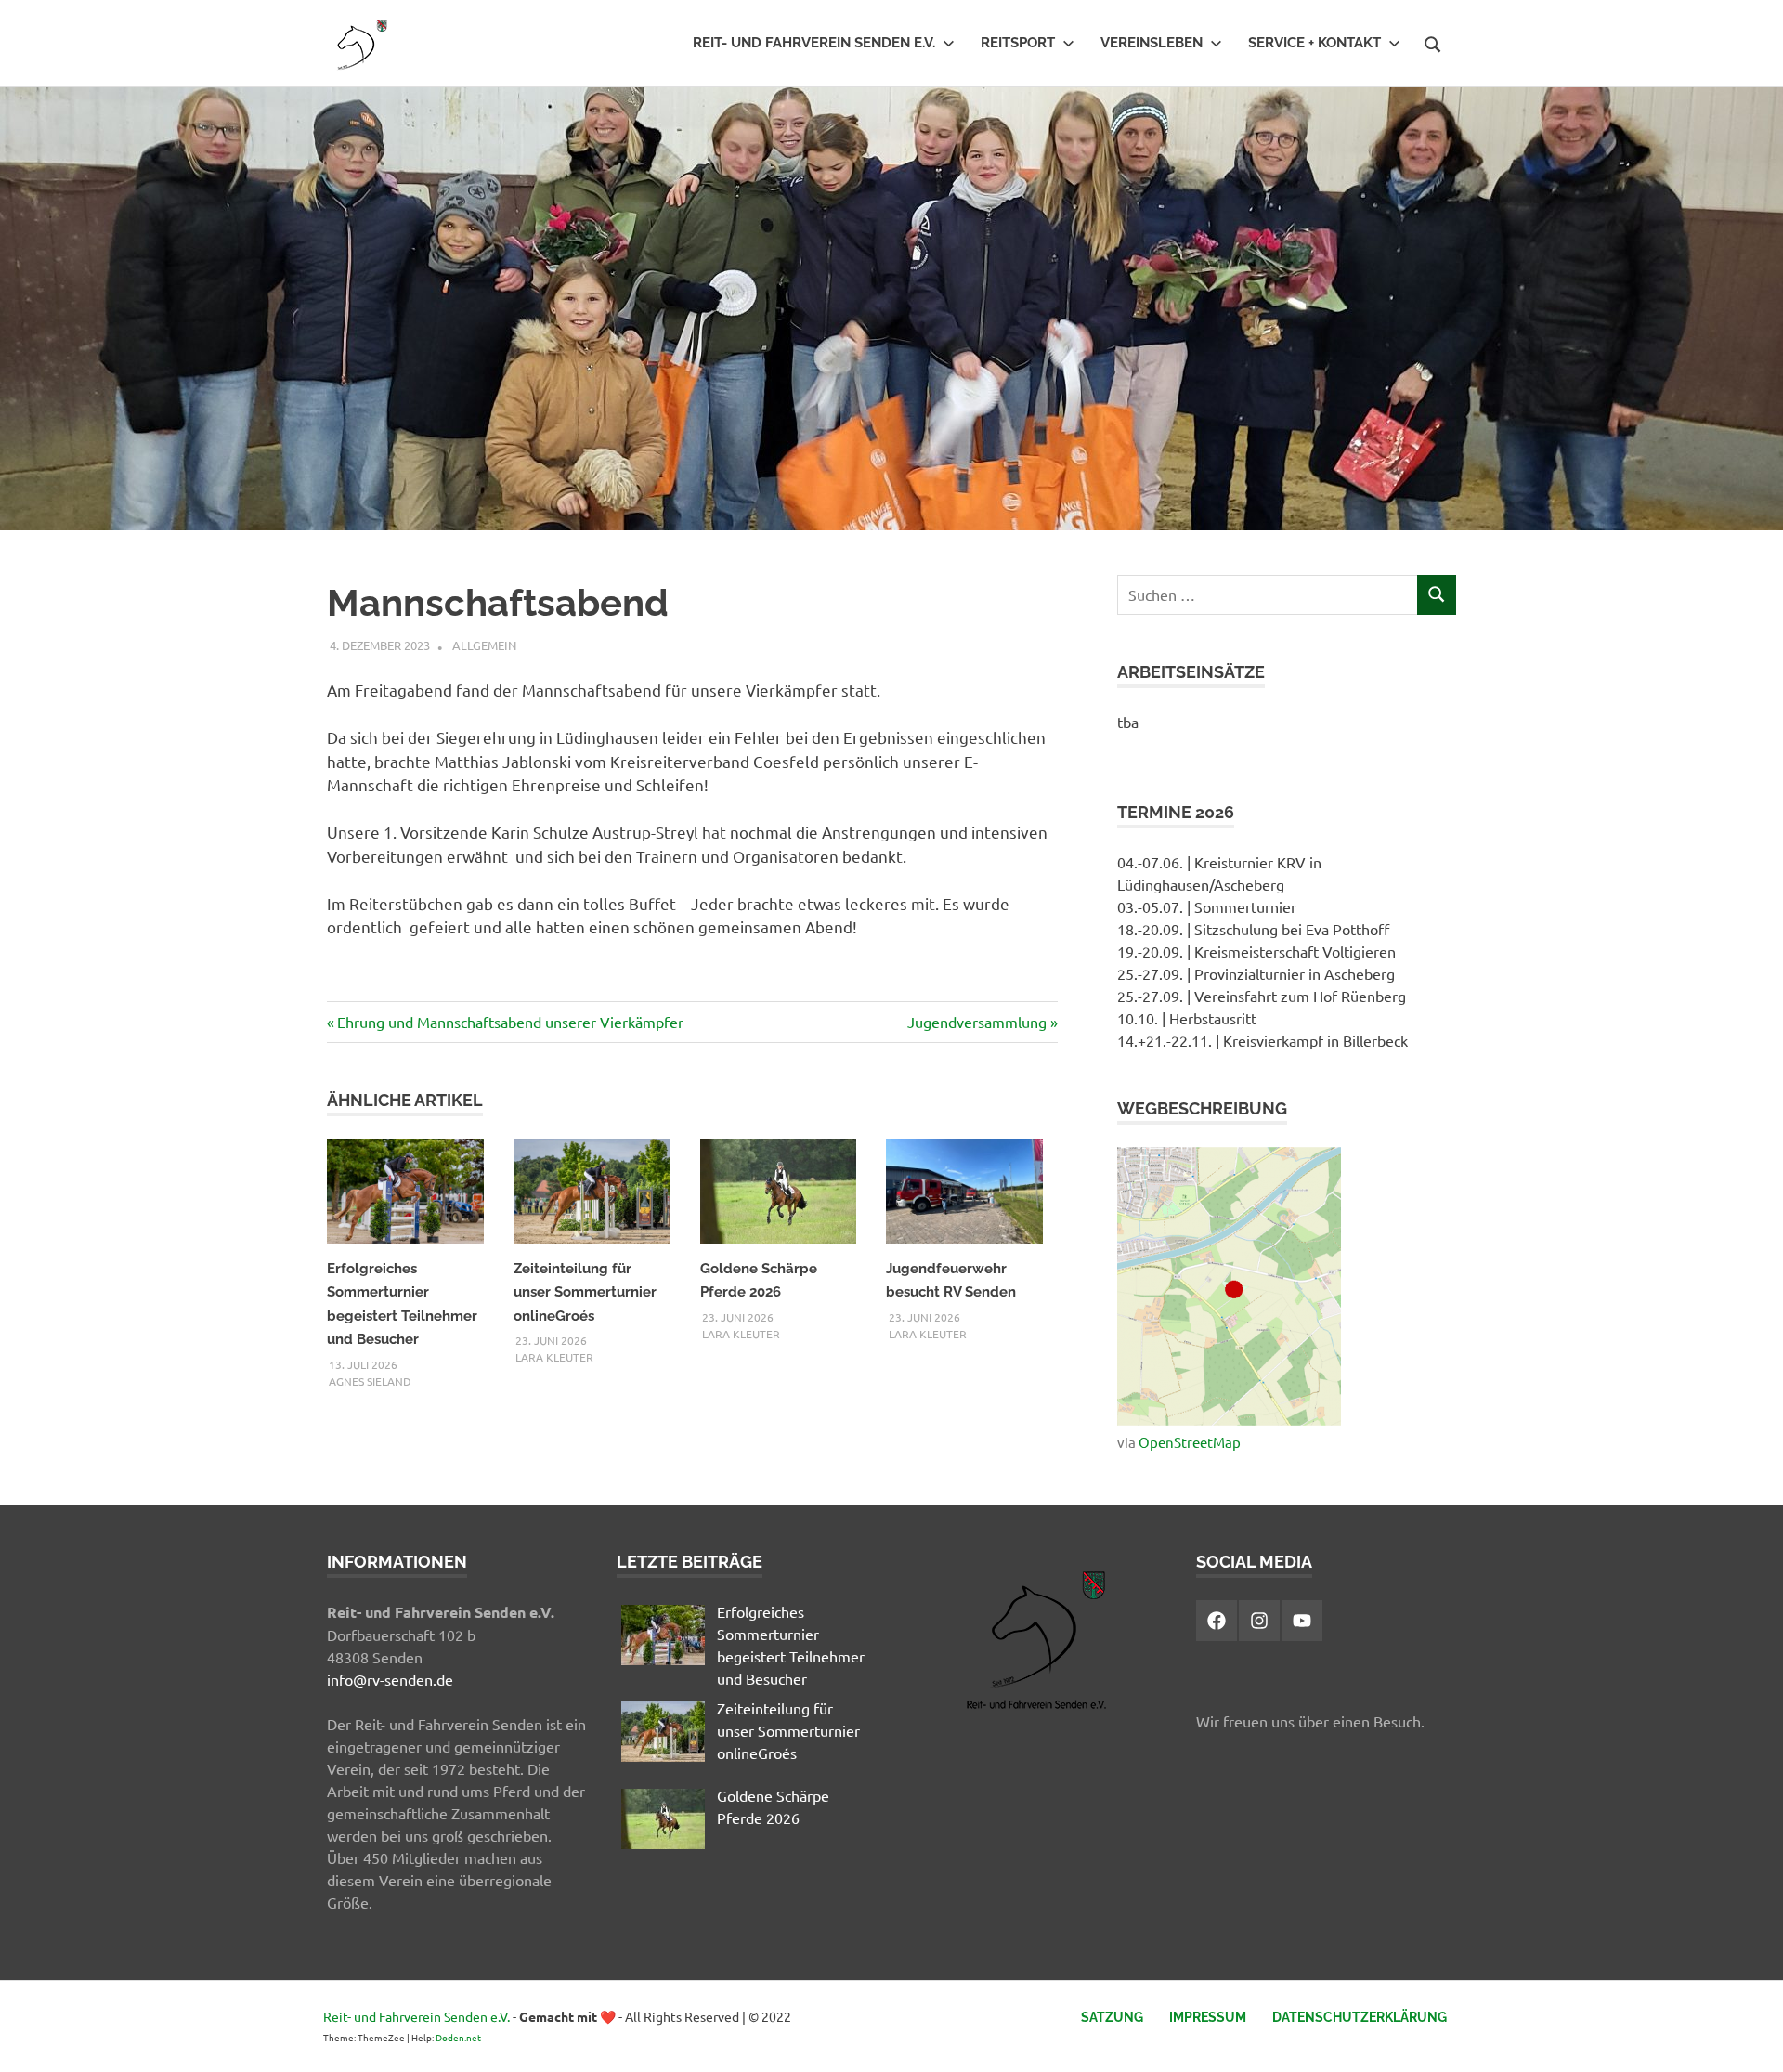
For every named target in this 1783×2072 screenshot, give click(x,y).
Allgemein (484, 645)
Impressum (1208, 2017)
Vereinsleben (1152, 43)
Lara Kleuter (554, 1357)
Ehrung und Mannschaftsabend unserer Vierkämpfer (510, 1022)
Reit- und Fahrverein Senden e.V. (814, 43)
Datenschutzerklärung (1360, 2017)
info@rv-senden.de (390, 1679)
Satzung (1112, 2017)
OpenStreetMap (1190, 1442)
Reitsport (1018, 43)
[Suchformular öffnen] (1433, 42)
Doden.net (458, 2037)
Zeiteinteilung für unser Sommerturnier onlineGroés (585, 1292)
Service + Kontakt (1314, 43)
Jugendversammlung (977, 1022)
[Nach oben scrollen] (1750, 2039)
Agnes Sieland (370, 1381)
